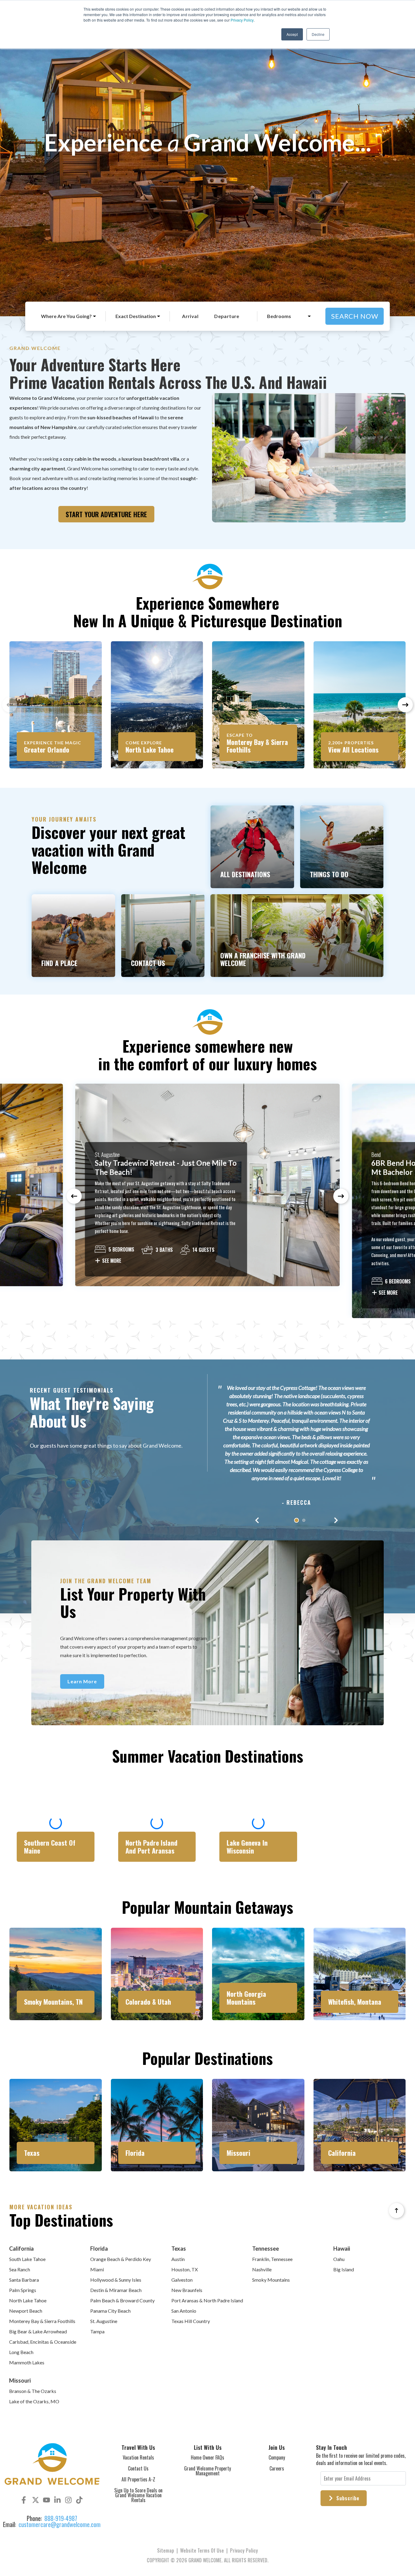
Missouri (20, 2380)
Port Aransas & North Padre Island (207, 2300)
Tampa (97, 2331)
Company (277, 2457)
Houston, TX (185, 2269)
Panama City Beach (110, 2311)
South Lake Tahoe (27, 2259)
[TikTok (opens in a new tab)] (79, 2500)
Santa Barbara (24, 2280)
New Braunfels (187, 2290)
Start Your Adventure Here (106, 514)
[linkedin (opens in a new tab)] (57, 2500)
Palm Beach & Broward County (122, 2300)
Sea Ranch (20, 2269)
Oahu (339, 2259)
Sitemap (166, 2550)
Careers (277, 2468)
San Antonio (184, 2311)
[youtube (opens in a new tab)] (46, 2500)
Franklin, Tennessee (272, 2259)
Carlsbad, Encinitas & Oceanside (43, 2342)
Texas (179, 2249)
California (21, 2249)
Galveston (182, 2280)
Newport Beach (26, 2311)
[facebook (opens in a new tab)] (25, 2500)
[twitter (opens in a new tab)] (36, 2500)
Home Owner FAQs (207, 2457)
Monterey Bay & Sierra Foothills (42, 2321)
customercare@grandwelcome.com (60, 2524)
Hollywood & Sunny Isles (116, 2280)
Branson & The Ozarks (33, 2391)
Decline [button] (318, 34)
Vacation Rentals (138, 2457)
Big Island (344, 2269)
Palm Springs (23, 2290)
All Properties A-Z (138, 2479)
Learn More (82, 1681)
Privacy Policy (242, 20)
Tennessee (266, 2249)
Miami (97, 2269)
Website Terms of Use (202, 2550)
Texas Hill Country (191, 2321)
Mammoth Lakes (27, 2362)
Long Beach (21, 2352)
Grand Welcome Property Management (207, 2471)
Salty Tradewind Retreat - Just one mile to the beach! (166, 1167)
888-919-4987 (61, 2518)
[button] (405, 705)
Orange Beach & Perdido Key (121, 2259)
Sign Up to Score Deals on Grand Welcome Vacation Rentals (138, 2495)
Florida (99, 2249)
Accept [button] (292, 34)
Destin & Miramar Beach (116, 2290)
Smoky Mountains (271, 2280)
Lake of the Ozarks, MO (34, 2401)
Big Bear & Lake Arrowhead (38, 2331)
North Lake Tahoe (28, 2300)
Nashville (262, 2269)
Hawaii (342, 2249)
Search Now (355, 316)
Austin (178, 2259)
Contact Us (138, 2468)
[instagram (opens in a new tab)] (68, 2500)
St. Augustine (104, 2321)
